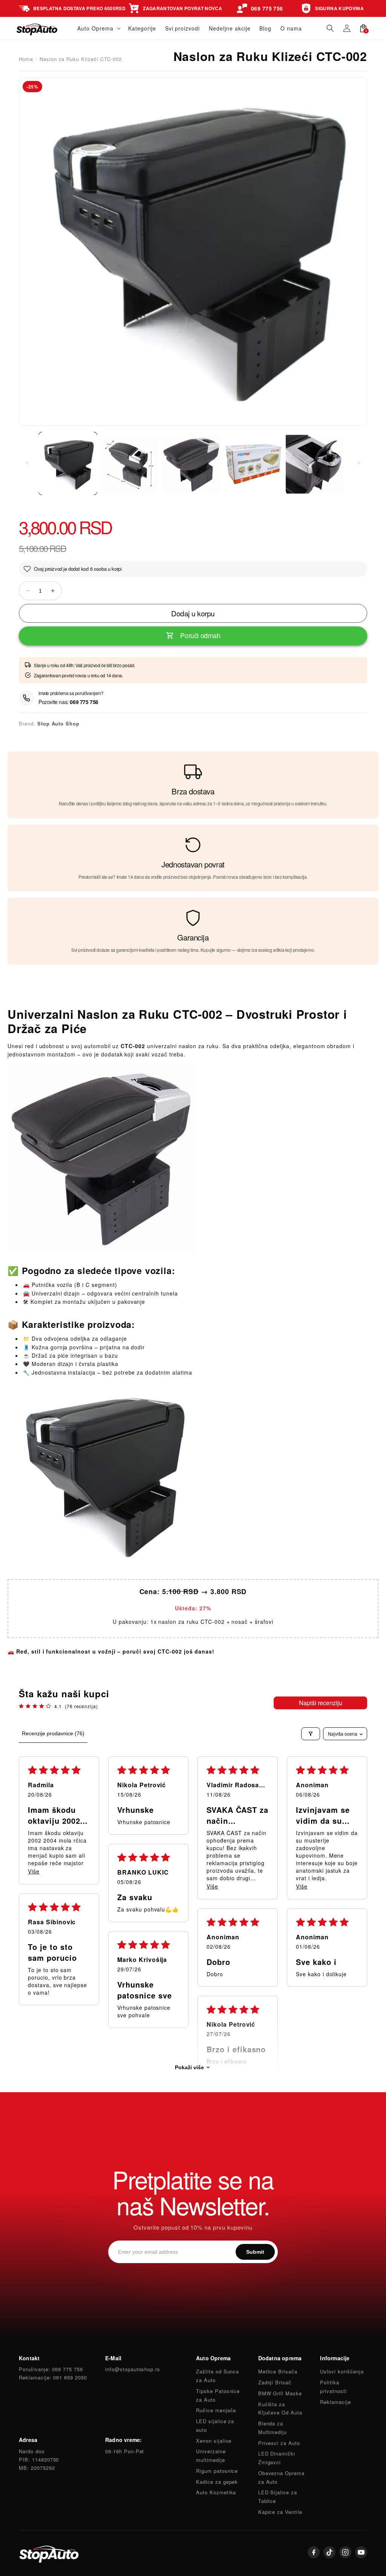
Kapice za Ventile (280, 2512)
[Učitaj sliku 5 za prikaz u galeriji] (315, 463)
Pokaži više (189, 2067)
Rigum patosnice (217, 2471)
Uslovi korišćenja (342, 2371)
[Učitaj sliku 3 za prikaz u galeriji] (191, 463)
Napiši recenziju (321, 1703)
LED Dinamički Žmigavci (277, 2458)
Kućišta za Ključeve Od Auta (280, 2408)
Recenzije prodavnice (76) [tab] (53, 1733)
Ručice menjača (216, 2410)
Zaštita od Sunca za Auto (218, 2376)
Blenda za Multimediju (273, 2428)
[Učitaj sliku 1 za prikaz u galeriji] (68, 463)
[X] (329, 2552)
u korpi (115, 569)
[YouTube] (361, 2552)
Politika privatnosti (333, 2387)
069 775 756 (84, 702)
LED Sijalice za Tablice (278, 2497)
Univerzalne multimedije (211, 2456)
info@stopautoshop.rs (133, 2369)
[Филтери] (311, 1734)
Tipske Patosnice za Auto (218, 2395)
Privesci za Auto (279, 2443)
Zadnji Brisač (275, 2382)
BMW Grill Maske (280, 2393)
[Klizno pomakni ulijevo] (27, 463)
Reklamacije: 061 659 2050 (53, 2377)
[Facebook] (314, 2552)
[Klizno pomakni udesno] (359, 463)
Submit (255, 2252)
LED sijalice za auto (215, 2425)
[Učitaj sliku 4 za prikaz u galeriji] (253, 463)
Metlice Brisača (278, 2371)
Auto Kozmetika (216, 2492)
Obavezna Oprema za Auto (281, 2477)
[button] (98, 28)
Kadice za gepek (217, 2482)
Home (26, 59)
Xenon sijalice (214, 2441)
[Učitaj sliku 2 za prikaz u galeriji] (130, 463)
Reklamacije (335, 2402)
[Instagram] (345, 2552)
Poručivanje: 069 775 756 (51, 2369)
